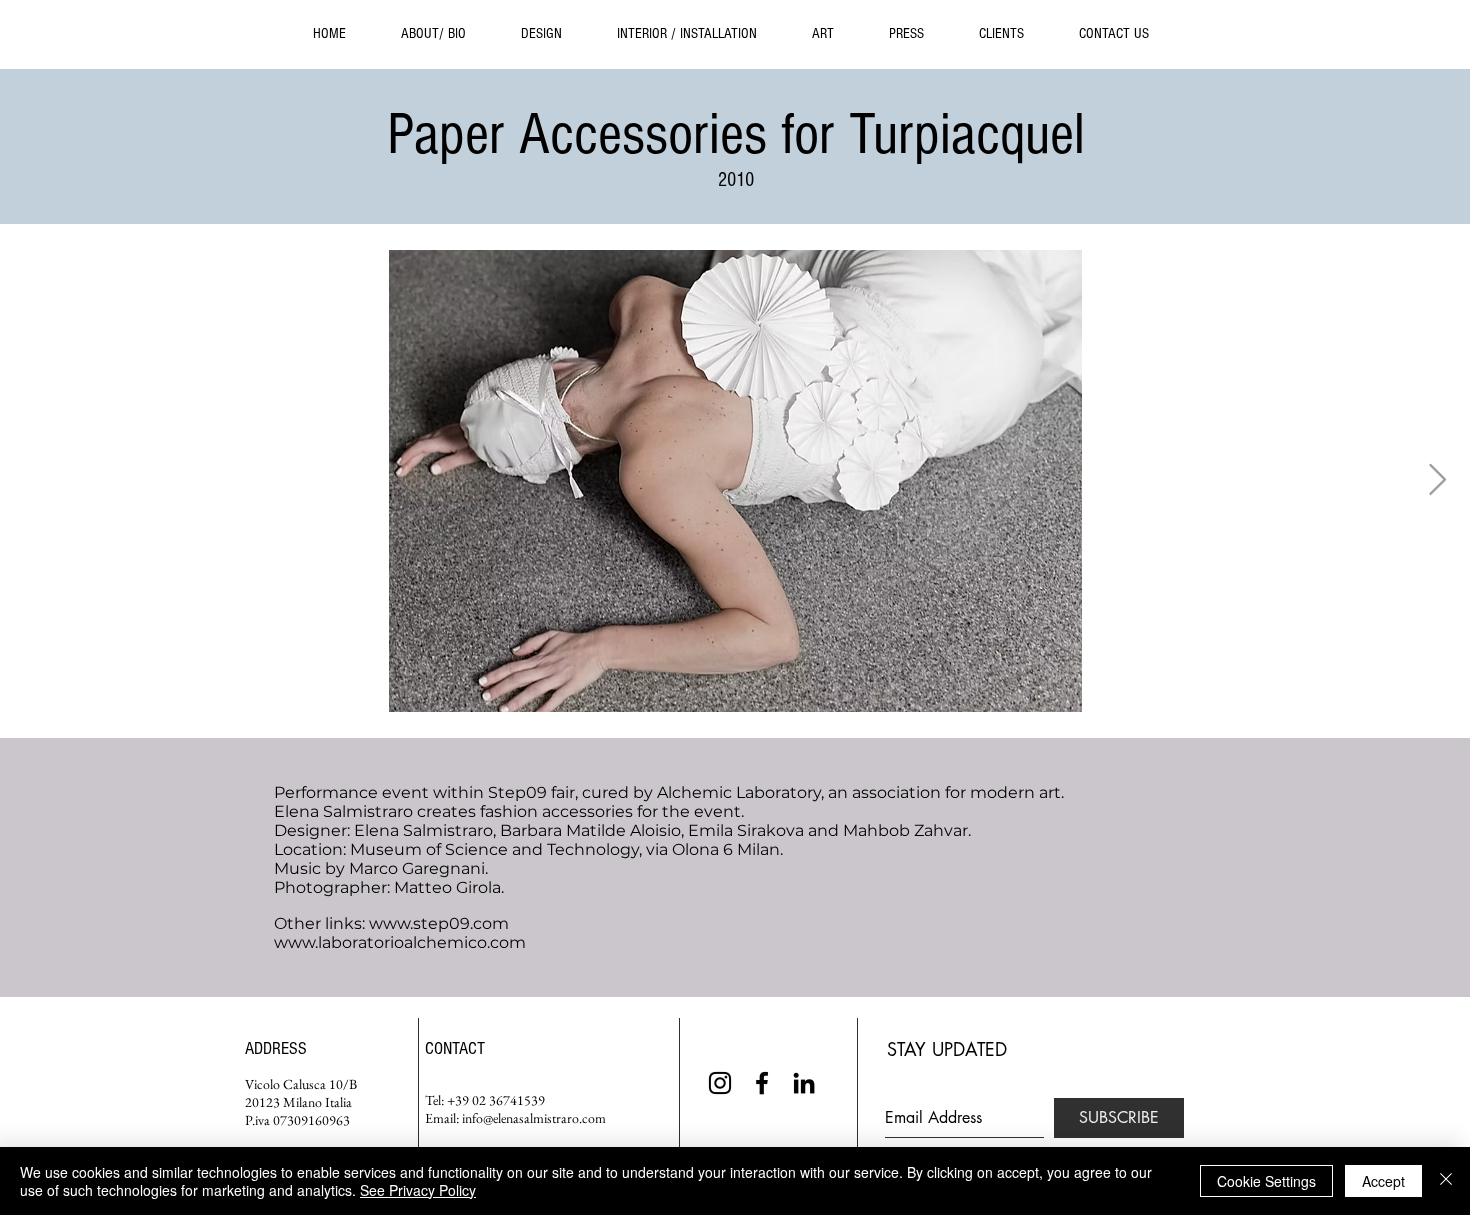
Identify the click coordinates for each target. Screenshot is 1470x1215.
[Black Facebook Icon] (762, 1083)
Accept (1383, 1181)
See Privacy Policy (418, 1190)
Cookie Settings (1266, 1181)
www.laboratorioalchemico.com (400, 942)
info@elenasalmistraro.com (534, 1118)
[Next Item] (1437, 481)
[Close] (1446, 1181)
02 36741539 (508, 1100)
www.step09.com (439, 923)
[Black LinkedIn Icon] (804, 1083)
